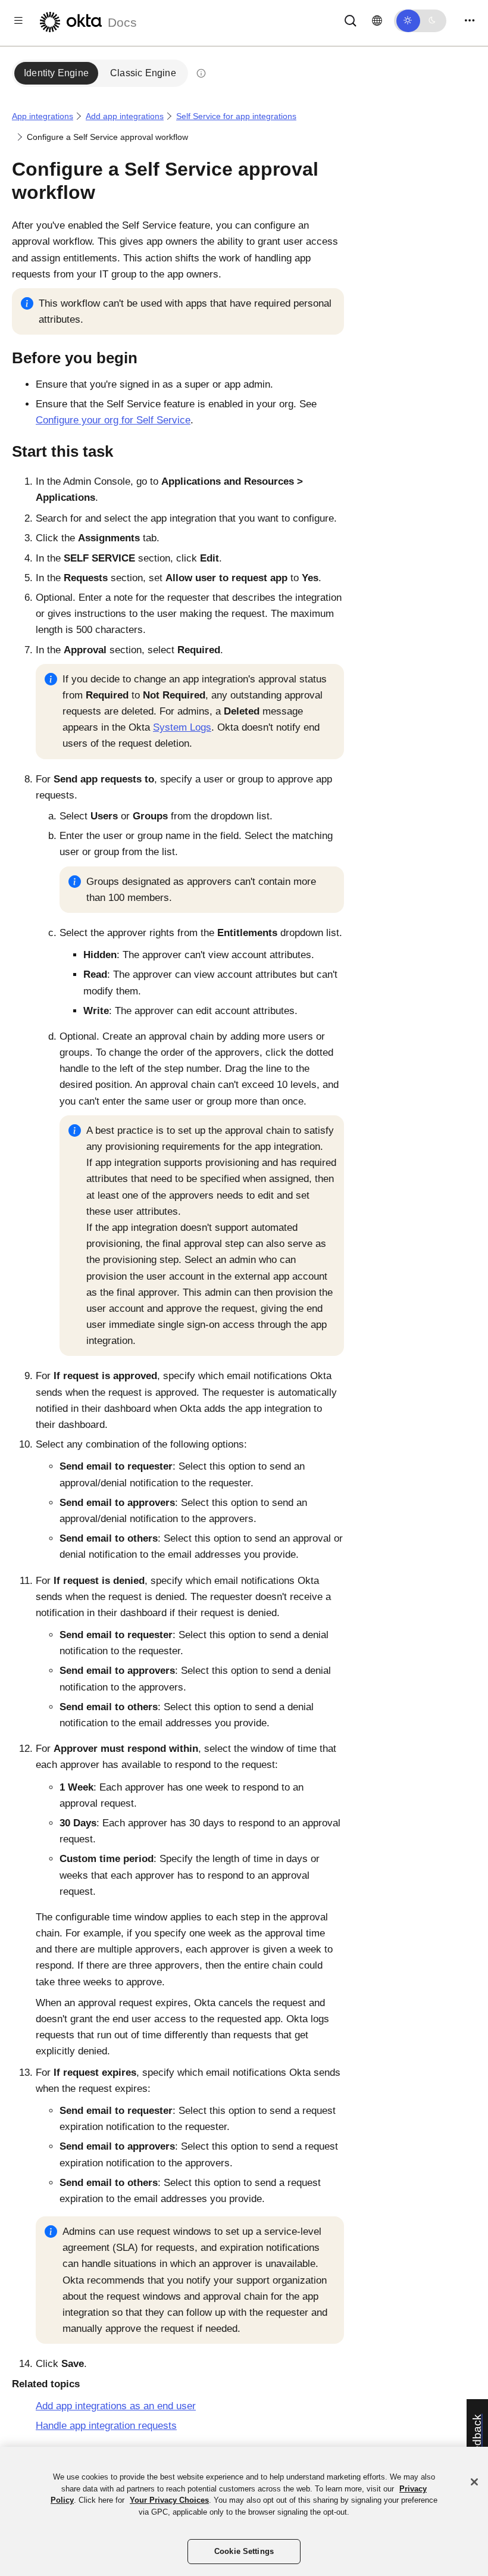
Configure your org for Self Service (113, 420)
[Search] (351, 20)
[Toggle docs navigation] (18, 21)
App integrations (43, 116)
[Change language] (377, 21)
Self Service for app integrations (236, 116)
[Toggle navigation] (470, 21)
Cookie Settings (244, 2551)
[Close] (474, 2482)
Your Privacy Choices (169, 2500)
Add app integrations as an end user (116, 2406)
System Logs (182, 727)
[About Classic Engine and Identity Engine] (201, 73)
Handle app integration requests (106, 2426)
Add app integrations (125, 116)
